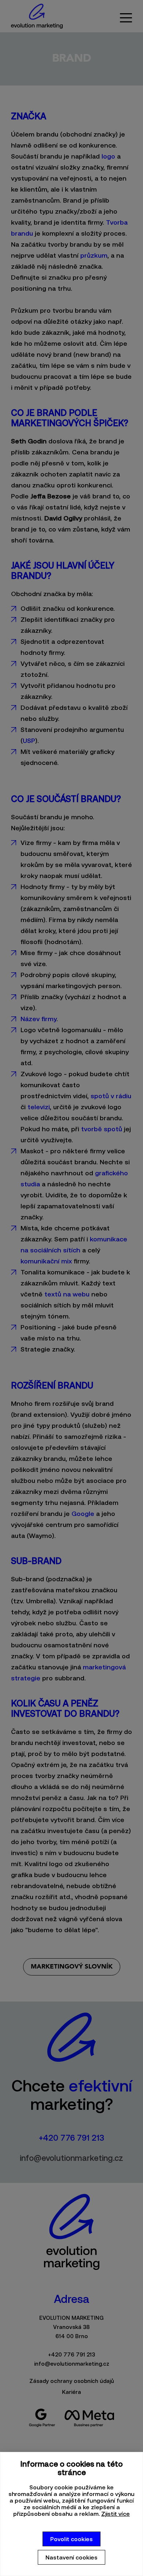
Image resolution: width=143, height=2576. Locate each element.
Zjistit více (115, 2514)
